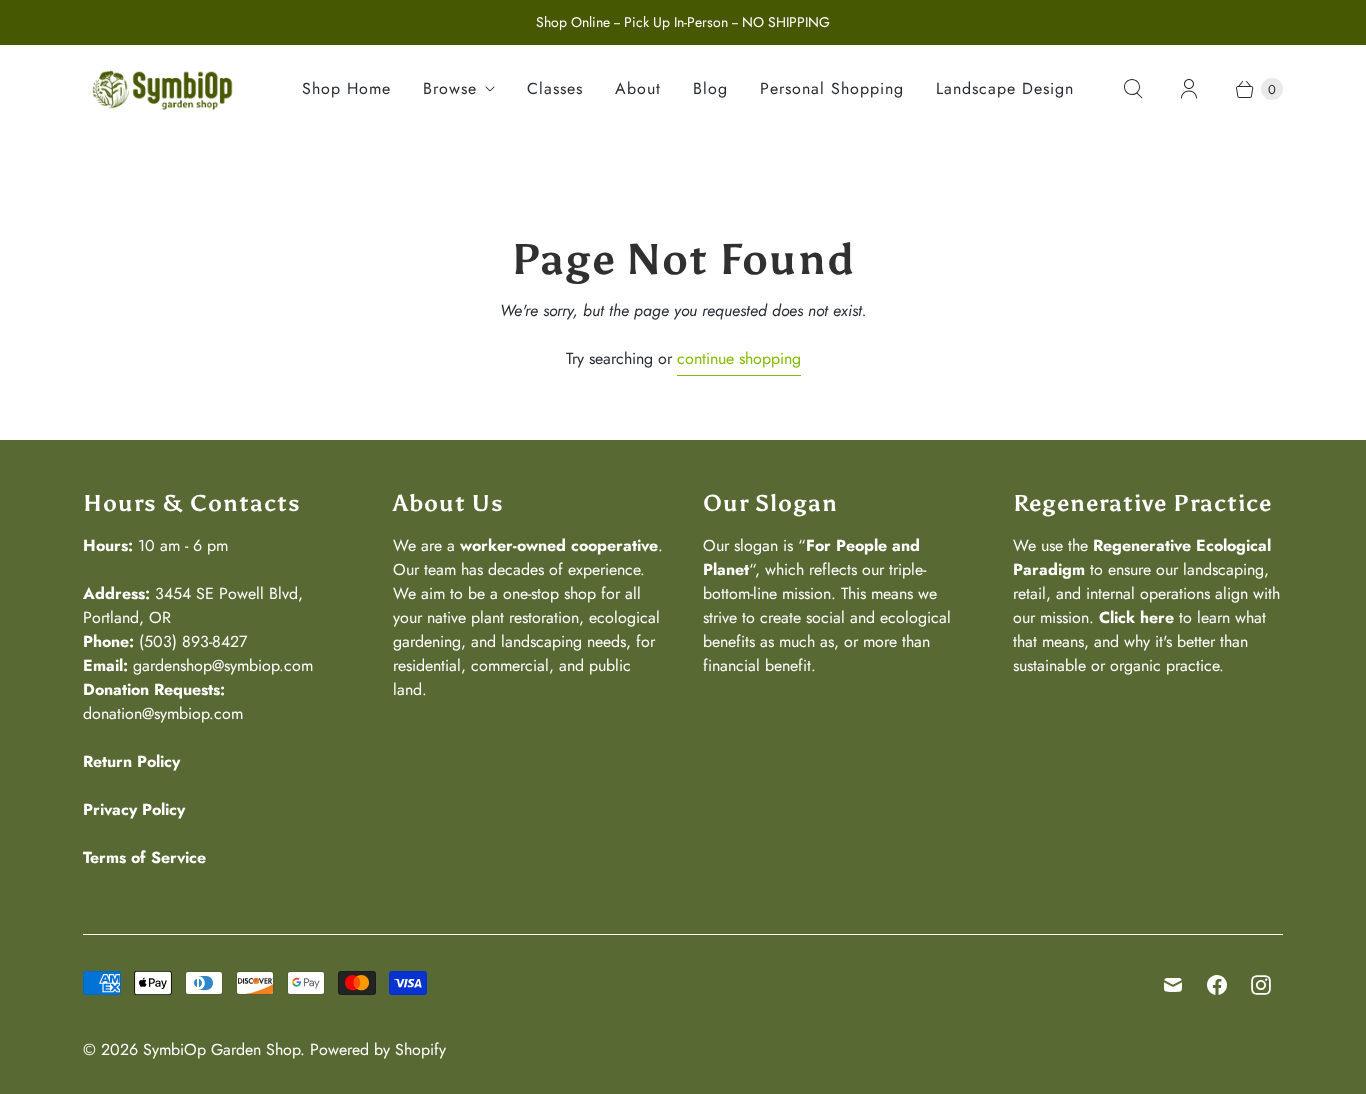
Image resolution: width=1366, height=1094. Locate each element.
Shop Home (346, 88)
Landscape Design (1005, 88)
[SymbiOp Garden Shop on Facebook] (1217, 985)
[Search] (1133, 89)
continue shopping (739, 358)
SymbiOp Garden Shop (221, 1049)
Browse (450, 88)
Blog (710, 88)
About (638, 88)
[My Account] (1189, 89)
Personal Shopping (832, 88)
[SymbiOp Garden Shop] (163, 89)
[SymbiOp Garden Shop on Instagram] (1261, 985)
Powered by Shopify (378, 1049)
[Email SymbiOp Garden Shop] (1173, 985)
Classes (555, 88)
